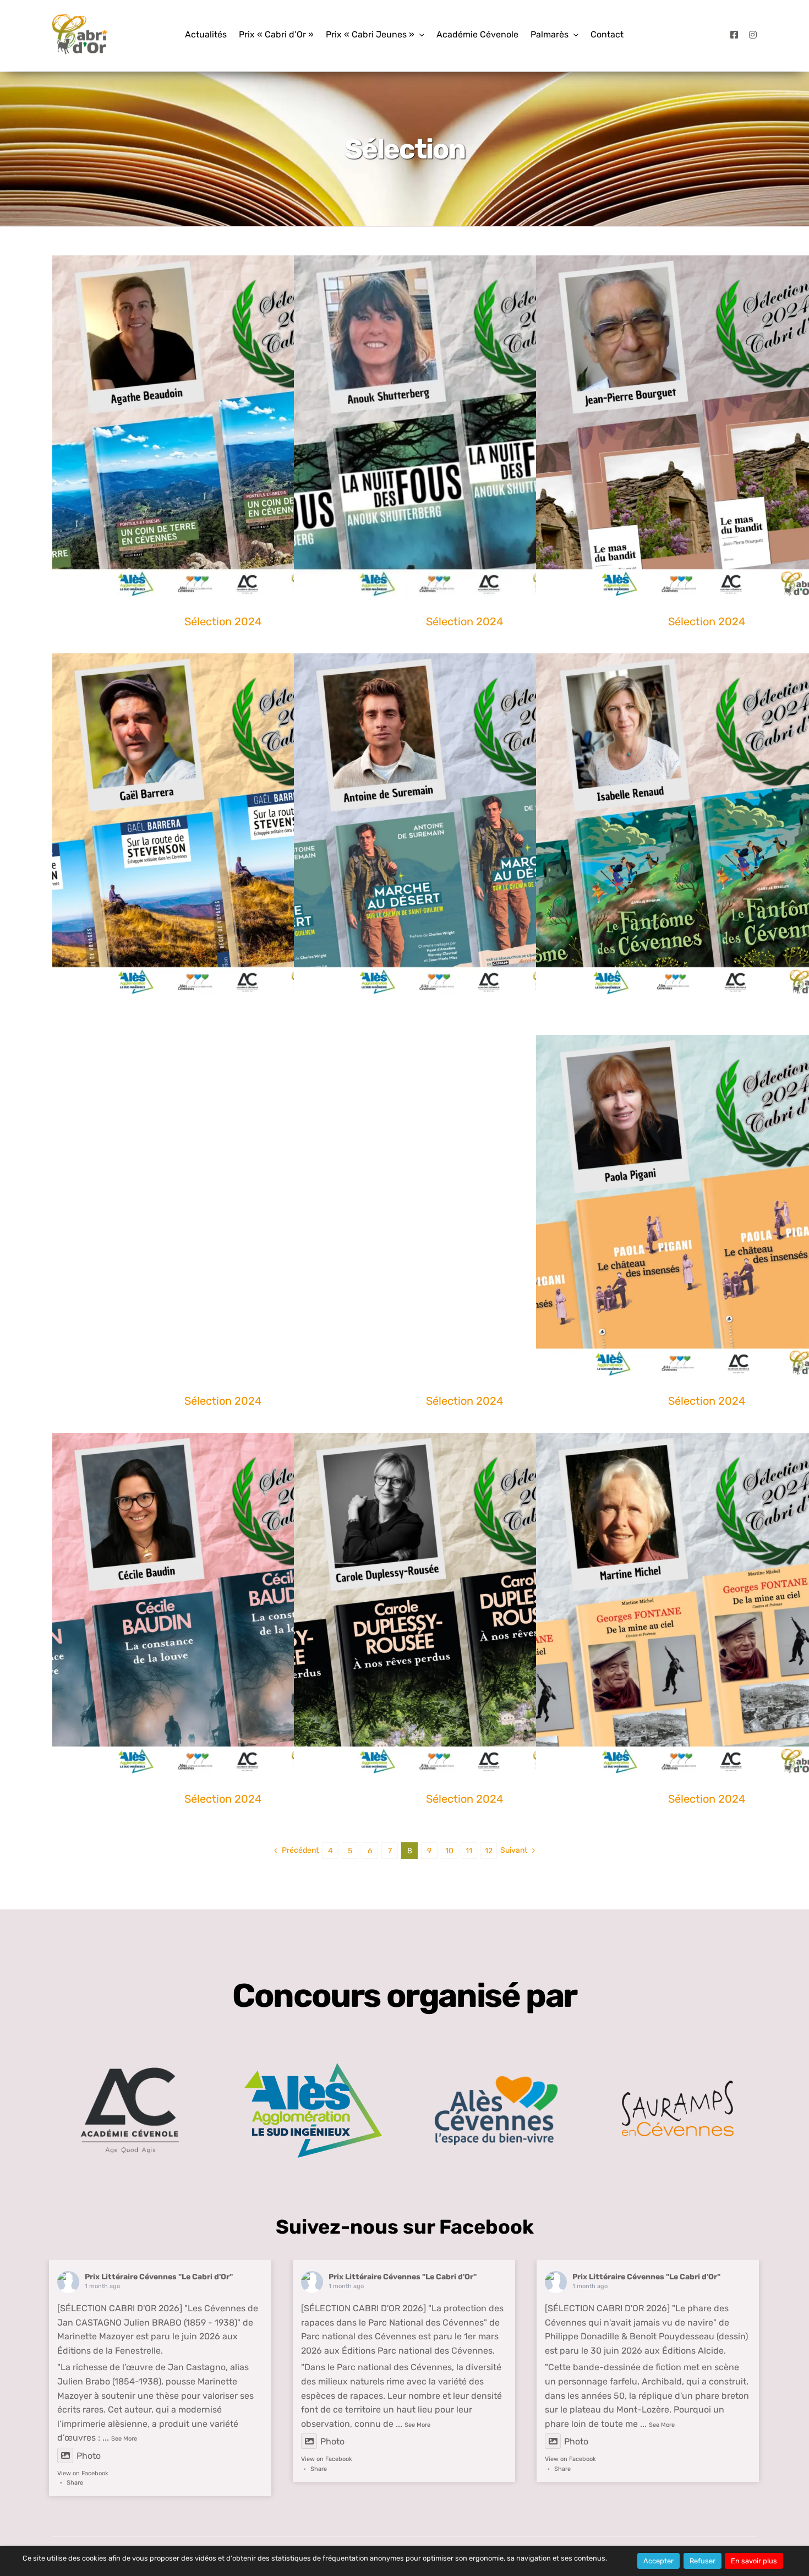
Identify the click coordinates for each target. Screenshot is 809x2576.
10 (449, 1851)
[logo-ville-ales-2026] (496, 2080)
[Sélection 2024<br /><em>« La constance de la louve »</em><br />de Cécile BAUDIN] (223, 1603)
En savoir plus (754, 2561)
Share (75, 2483)
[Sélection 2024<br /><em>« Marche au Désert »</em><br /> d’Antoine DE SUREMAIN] (464, 824)
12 (489, 1851)
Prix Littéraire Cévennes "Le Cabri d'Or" (159, 2277)
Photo (89, 2456)
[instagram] (753, 35)
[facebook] (734, 35)
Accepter (658, 2561)
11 (469, 1851)
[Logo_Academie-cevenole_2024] (130, 2053)
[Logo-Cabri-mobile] (80, 18)
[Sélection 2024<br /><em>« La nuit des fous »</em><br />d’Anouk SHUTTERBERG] (464, 426)
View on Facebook (83, 2473)
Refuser (703, 2561)
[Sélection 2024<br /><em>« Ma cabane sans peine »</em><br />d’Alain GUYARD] (464, 1205)
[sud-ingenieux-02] (313, 2067)
